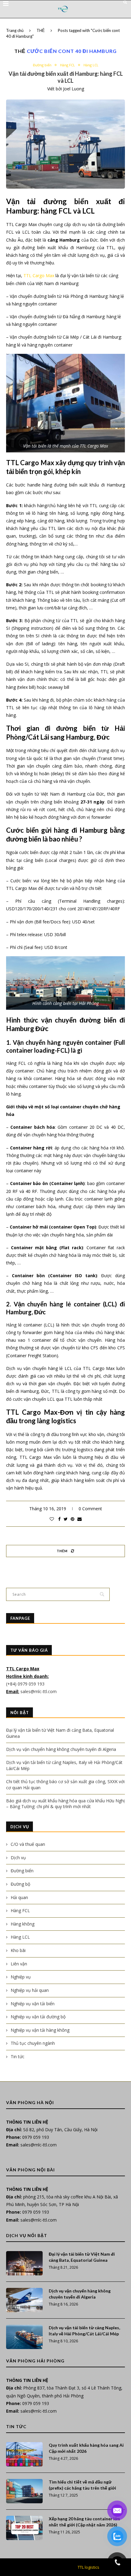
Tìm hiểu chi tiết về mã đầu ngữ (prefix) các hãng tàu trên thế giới (82, 2485)
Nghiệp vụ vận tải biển (33, 2004)
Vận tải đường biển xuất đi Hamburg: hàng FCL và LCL (66, 77)
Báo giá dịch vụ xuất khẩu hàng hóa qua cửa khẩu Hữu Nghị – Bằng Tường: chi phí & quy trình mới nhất (65, 1804)
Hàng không (23, 1924)
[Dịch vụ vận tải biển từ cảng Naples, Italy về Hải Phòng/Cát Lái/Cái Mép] (24, 2337)
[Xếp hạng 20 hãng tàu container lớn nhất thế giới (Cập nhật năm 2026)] (24, 2528)
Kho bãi (18, 1950)
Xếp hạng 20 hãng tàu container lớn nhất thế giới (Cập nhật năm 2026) (84, 2522)
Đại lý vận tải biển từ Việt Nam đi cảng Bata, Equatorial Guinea (82, 2257)
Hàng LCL (91, 65)
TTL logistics (89, 2567)
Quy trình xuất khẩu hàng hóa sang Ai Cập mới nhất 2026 (86, 2448)
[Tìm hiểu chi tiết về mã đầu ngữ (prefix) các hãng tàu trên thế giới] (24, 2491)
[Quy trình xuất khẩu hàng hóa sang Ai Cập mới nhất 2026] (24, 2454)
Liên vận (19, 1964)
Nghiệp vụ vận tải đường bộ (38, 2017)
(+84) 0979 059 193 (26, 1684)
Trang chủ (15, 30)
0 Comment (90, 1509)
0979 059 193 (36, 2137)
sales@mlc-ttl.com (39, 1691)
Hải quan (19, 1897)
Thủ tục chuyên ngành (33, 2043)
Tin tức (18, 2057)
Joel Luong (74, 89)
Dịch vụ (18, 1858)
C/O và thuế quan (28, 1844)
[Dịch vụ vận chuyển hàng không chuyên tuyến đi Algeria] (24, 2300)
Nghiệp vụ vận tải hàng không (40, 2030)
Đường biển (42, 65)
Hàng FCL (67, 65)
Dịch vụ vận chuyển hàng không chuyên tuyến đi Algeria (61, 1749)
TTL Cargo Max (39, 275)
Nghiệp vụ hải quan (30, 1990)
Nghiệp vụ (21, 1977)
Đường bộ (20, 1884)
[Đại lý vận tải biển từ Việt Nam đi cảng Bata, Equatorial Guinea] (24, 2263)
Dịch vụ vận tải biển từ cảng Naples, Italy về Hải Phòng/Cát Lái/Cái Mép (84, 2331)
